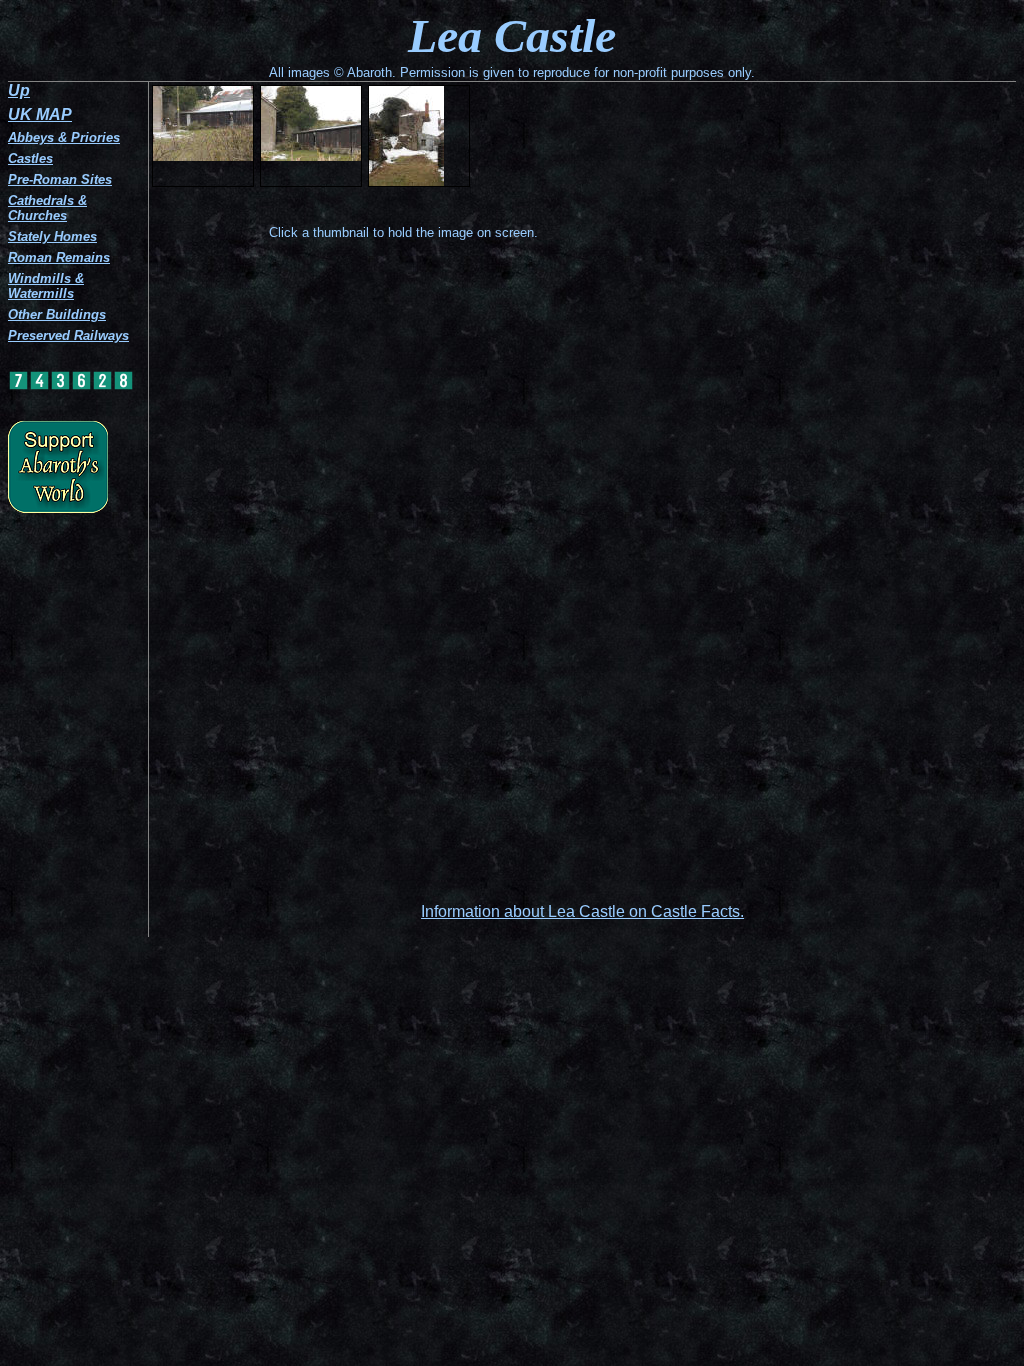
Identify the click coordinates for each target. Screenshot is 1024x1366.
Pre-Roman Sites (60, 179)
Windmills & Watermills (46, 286)
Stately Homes (52, 236)
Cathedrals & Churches (47, 208)
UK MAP (40, 114)
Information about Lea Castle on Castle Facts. (582, 911)
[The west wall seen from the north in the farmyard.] (419, 136)
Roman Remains (59, 257)
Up (19, 90)
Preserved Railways (68, 335)
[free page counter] (71, 386)
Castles (30, 158)
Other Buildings (57, 314)
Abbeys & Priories (64, 137)
